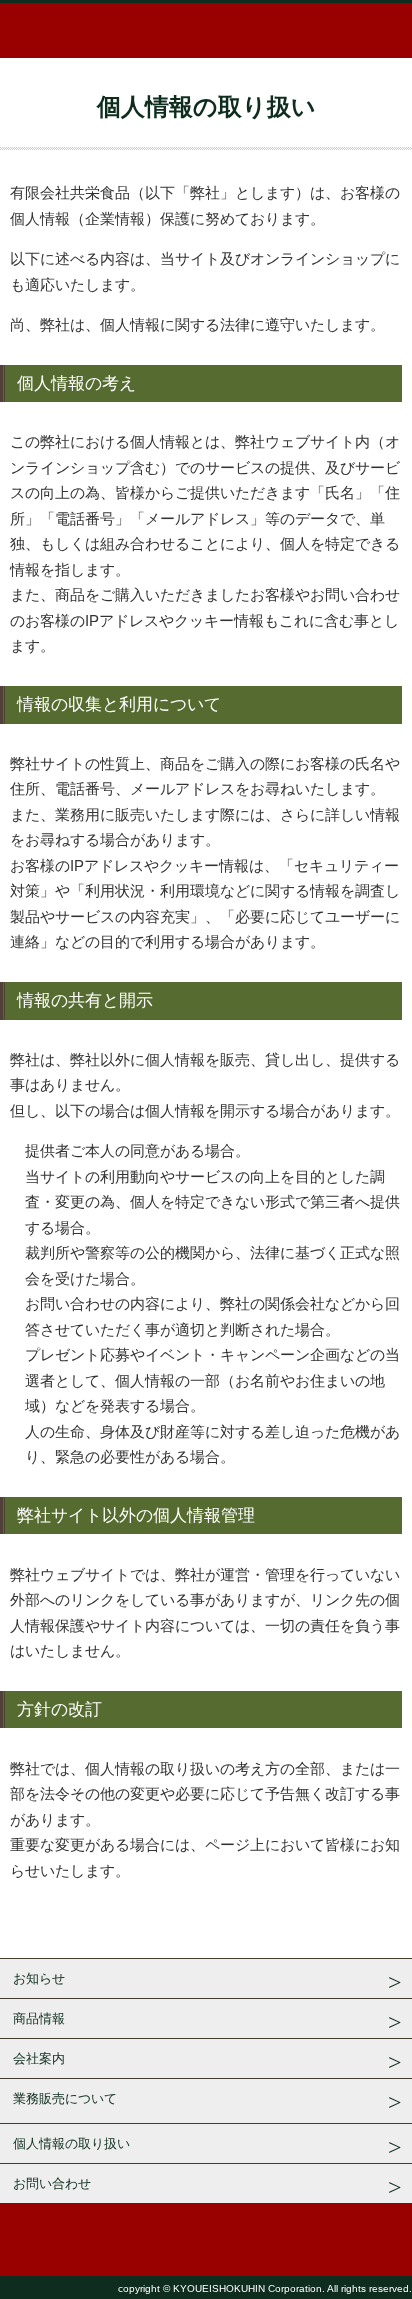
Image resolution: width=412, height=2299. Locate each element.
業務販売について (65, 2098)
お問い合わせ (52, 2183)
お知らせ (39, 1978)
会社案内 (39, 2058)
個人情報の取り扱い (71, 2143)
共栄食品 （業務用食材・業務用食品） (206, 30)
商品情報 (39, 2018)
